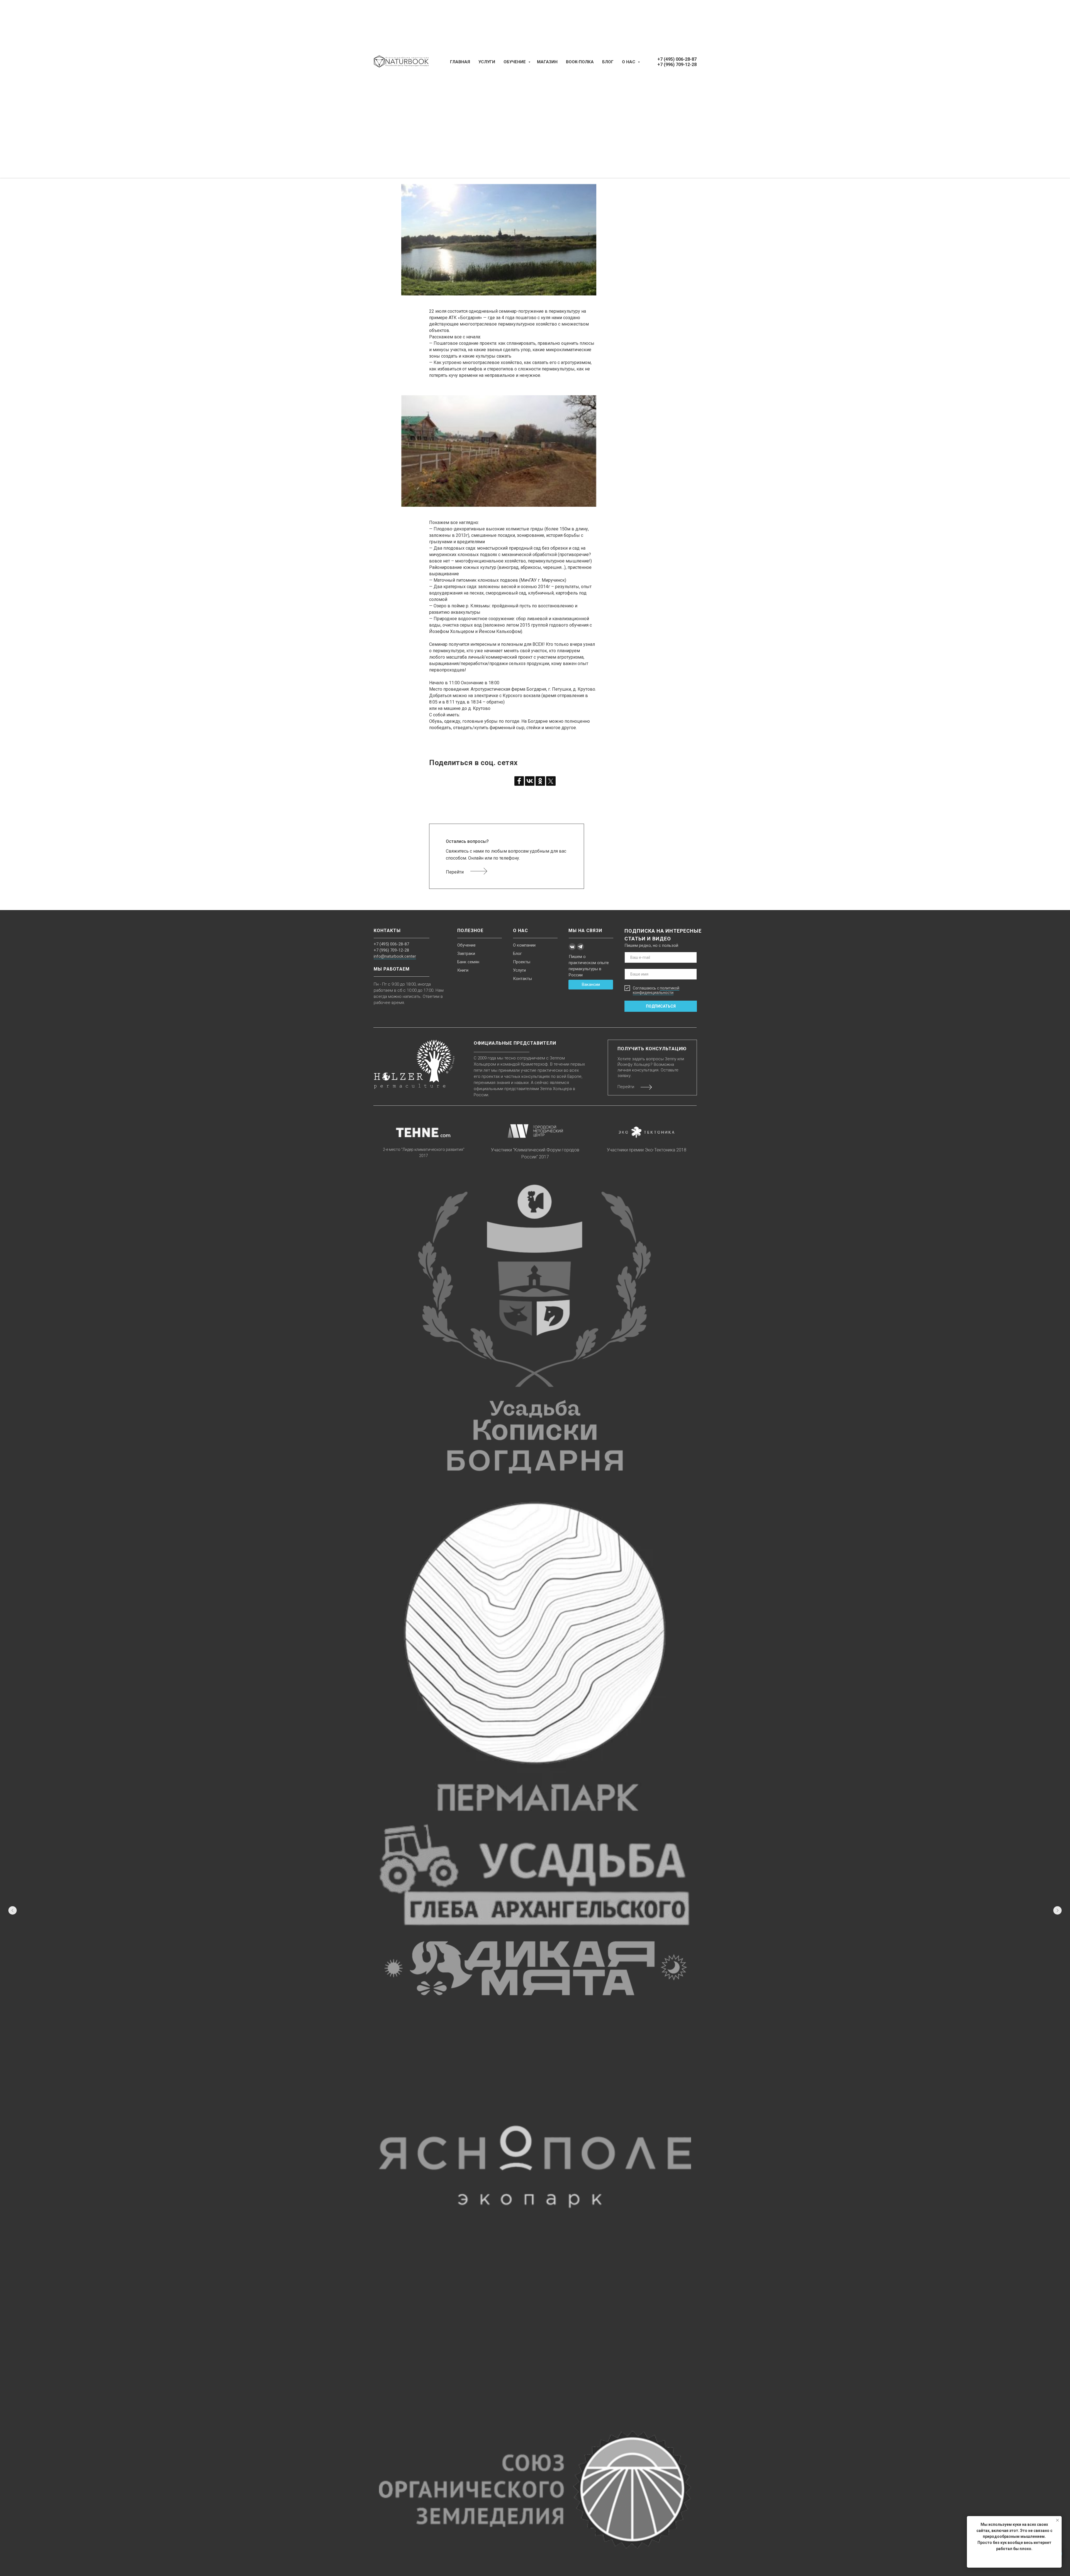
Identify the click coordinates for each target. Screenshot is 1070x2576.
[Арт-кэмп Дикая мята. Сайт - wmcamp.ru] (535, 1968)
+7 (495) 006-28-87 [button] (677, 59)
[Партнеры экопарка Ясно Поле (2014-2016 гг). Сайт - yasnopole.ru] (535, 2167)
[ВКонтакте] (530, 781)
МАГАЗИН (547, 62)
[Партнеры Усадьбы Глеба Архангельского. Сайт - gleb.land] (535, 1874)
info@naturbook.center (395, 956)
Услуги (519, 970)
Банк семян (468, 962)
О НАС (629, 62)
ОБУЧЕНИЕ (515, 62)
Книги (463, 970)
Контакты (522, 979)
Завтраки (466, 954)
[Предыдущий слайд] (13, 1910)
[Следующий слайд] (1057, 1910)
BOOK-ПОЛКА (580, 62)
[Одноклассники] (540, 781)
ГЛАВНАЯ (460, 62)
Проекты (522, 962)
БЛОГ (608, 62)
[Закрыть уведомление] (1057, 2520)
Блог (517, 954)
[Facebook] (519, 781)
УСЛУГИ (487, 62)
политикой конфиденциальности (656, 990)
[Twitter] (551, 781)
